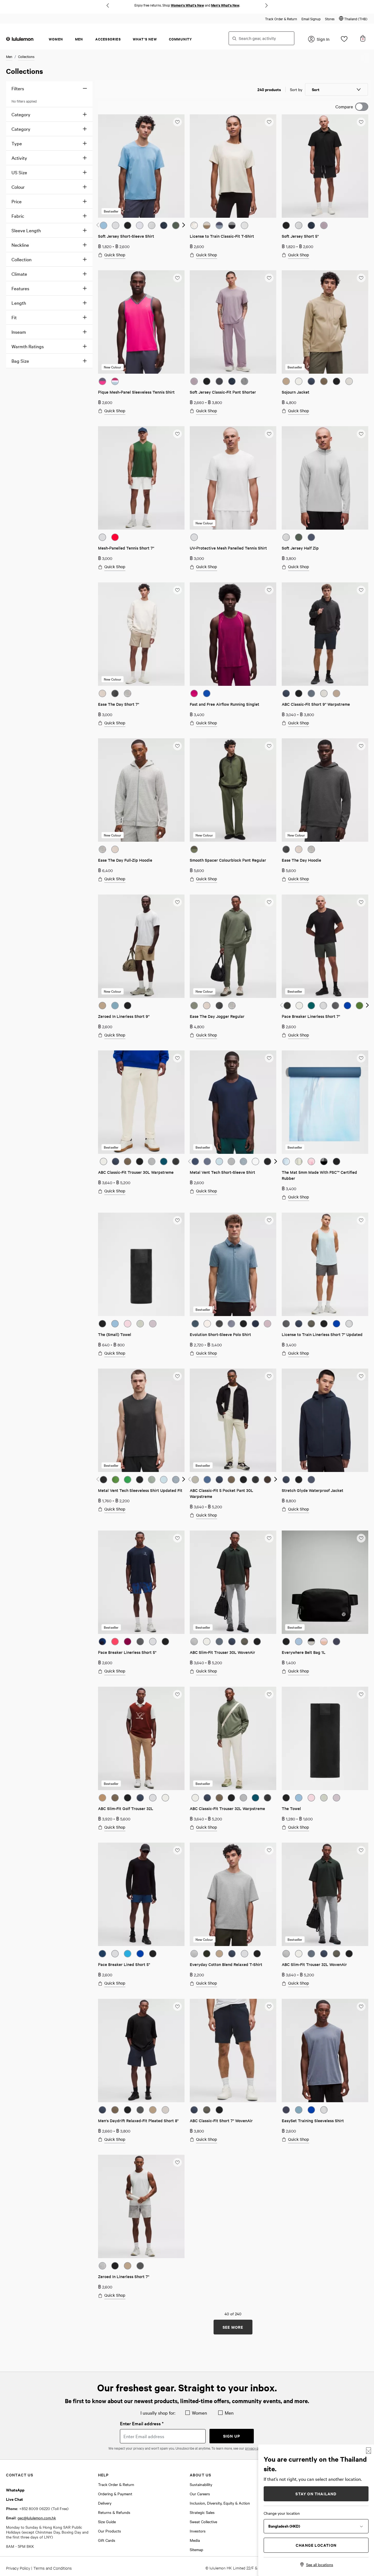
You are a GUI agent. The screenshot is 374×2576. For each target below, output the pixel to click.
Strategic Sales (202, 2512)
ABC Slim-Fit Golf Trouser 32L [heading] (126, 1808)
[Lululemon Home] (20, 39)
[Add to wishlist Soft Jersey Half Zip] (361, 434)
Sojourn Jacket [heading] (296, 392)
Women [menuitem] (56, 39)
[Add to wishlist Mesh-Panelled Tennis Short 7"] (177, 434)
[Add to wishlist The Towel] (361, 1694)
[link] (141, 166)
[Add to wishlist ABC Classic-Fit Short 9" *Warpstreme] (361, 590)
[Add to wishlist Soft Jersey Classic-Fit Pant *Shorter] (269, 278)
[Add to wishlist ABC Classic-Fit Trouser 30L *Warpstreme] (177, 1058)
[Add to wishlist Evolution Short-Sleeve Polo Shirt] (269, 1220)
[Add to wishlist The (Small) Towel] (177, 1220)
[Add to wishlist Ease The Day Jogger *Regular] (269, 902)
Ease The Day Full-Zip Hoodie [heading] (125, 860)
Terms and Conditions (53, 2568)
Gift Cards (107, 2540)
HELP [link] (103, 2475)
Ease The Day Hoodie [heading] (301, 860)
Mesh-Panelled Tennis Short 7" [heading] (126, 548)
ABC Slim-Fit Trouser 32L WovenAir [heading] (314, 1964)
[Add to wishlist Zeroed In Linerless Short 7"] (177, 2162)
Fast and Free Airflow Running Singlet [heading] (225, 704)
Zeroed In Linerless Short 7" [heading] (124, 2276)
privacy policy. (255, 2448)
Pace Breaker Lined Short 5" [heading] (124, 1964)
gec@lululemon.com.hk (37, 2518)
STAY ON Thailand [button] (316, 2494)
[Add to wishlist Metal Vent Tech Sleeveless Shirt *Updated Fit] (177, 1376)
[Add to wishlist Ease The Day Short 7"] (177, 590)
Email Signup (311, 19)
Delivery (105, 2503)
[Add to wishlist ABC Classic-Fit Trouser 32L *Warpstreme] (269, 1694)
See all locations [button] (320, 2565)
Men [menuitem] (79, 39)
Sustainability (201, 2484)
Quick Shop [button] (115, 255)
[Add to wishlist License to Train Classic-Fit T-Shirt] (269, 122)
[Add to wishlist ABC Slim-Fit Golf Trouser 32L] (177, 1694)
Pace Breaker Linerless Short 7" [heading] (311, 1016)
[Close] (369, 2451)
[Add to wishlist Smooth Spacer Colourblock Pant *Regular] (269, 746)
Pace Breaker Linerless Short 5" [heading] (127, 1652)
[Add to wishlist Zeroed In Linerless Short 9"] (177, 902)
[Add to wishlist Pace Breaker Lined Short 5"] (177, 1850)
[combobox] (261, 38)
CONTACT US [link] (20, 2475)
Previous (108, 5)
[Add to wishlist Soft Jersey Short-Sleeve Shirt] (177, 122)
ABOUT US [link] (200, 2475)
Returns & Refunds (114, 2512)
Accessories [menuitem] (108, 39)
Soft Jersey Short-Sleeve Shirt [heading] (126, 236)
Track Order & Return (281, 19)
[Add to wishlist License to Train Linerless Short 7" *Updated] (361, 1220)
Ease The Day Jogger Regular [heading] (217, 1016)
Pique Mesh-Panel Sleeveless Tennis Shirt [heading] (136, 392)
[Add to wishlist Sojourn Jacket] (361, 278)
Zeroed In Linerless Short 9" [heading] (124, 1016)
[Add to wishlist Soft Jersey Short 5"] (361, 122)
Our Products (110, 2531)
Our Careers (200, 2494)
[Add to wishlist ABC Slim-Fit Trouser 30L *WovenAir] (269, 1538)
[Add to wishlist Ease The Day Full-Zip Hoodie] (177, 746)
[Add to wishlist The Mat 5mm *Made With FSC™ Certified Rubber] (361, 1058)
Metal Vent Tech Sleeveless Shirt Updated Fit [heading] (140, 1490)
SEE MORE (233, 2327)
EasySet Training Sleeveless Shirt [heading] (313, 2120)
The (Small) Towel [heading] (115, 1334)
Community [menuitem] (181, 39)
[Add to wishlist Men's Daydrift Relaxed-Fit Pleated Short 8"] (177, 2006)
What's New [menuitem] (145, 39)
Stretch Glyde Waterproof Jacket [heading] (313, 1490)
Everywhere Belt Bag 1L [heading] (304, 1652)
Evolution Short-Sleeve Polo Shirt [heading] (220, 1334)
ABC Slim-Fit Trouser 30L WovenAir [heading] (222, 1652)
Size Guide (107, 2522)
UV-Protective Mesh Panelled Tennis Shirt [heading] (228, 548)
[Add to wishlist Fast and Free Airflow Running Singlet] (269, 590)
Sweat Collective (203, 2522)
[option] (103, 225)
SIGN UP (232, 2436)
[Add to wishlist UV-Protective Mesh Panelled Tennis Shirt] (269, 434)
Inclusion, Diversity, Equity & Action (220, 2503)
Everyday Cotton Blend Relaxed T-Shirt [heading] (226, 1964)
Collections (26, 56)
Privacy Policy (18, 2568)
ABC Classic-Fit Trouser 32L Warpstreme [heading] (227, 1808)
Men (9, 56)
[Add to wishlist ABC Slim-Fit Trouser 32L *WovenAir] (361, 1850)
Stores (330, 19)
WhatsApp (15, 2490)
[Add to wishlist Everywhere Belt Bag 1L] (361, 1538)
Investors (198, 2531)
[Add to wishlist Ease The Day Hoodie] (361, 746)
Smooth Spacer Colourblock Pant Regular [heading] (228, 860)
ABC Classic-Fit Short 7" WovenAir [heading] (221, 2120)
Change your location (282, 2513)
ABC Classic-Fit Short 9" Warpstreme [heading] (316, 704)
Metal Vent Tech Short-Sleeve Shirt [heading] (222, 1172)
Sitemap (196, 2549)
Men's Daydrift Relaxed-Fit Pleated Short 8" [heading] (138, 2120)
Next (266, 5)
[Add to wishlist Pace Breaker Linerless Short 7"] (361, 902)
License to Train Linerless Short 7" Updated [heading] (322, 1334)
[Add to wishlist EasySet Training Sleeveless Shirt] (361, 2006)
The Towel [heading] (291, 1808)
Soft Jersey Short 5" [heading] (300, 236)
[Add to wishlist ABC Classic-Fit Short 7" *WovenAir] (269, 2006)
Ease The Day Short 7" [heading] (119, 704)
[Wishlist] (344, 40)
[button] (353, 19)
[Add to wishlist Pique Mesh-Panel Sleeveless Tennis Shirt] (177, 278)
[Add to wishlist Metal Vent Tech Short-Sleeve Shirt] (269, 1058)
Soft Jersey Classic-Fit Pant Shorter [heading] (223, 392)
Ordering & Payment (115, 2494)
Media (195, 2540)
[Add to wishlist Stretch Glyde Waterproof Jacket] (361, 1376)
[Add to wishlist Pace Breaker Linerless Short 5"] (177, 1538)
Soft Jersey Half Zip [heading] (300, 548)
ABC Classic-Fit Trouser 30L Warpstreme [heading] (136, 1172)
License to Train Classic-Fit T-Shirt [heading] (222, 236)
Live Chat (15, 2499)
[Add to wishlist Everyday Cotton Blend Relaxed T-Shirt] (269, 1850)
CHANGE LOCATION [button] (316, 2545)
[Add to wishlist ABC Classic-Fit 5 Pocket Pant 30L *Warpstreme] (269, 1376)
